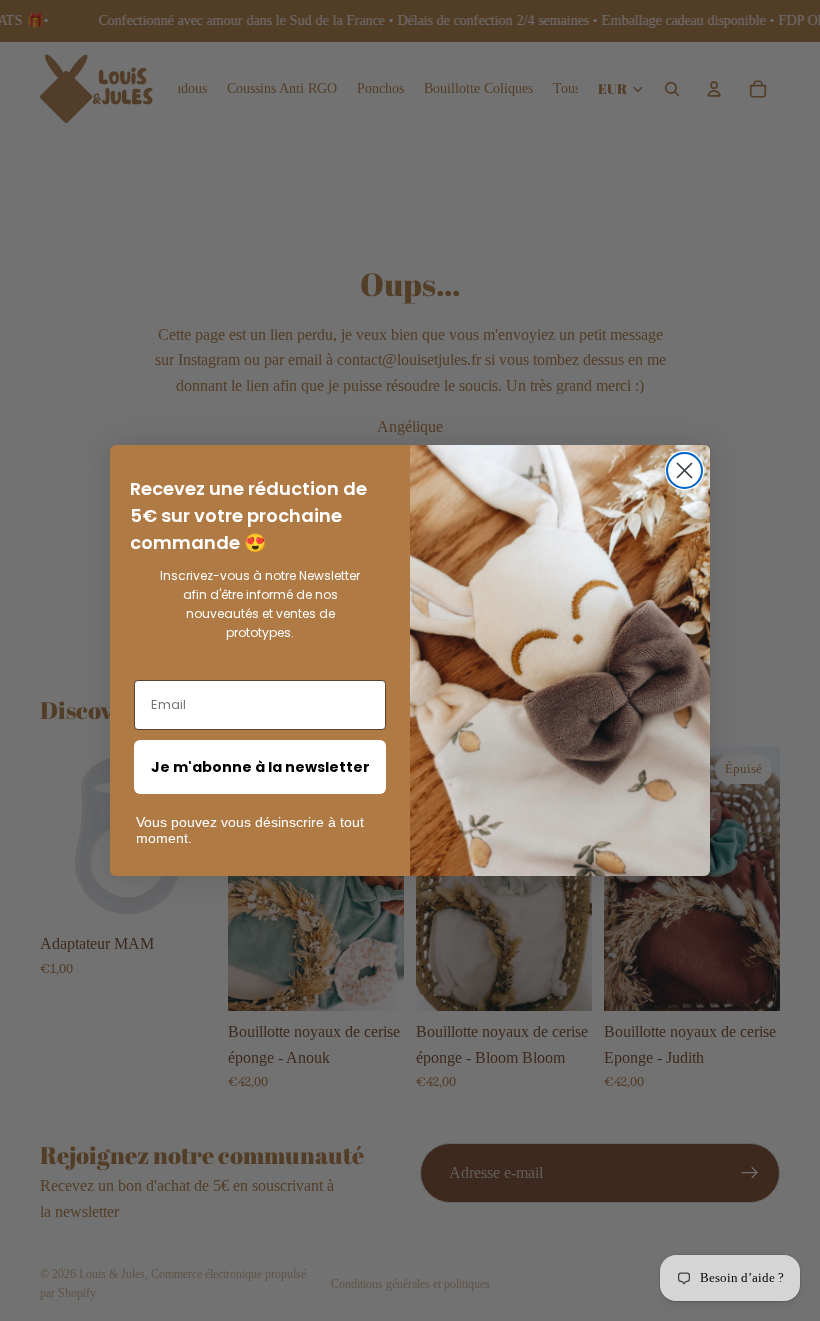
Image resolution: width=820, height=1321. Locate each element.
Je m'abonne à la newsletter (260, 767)
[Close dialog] (684, 470)
